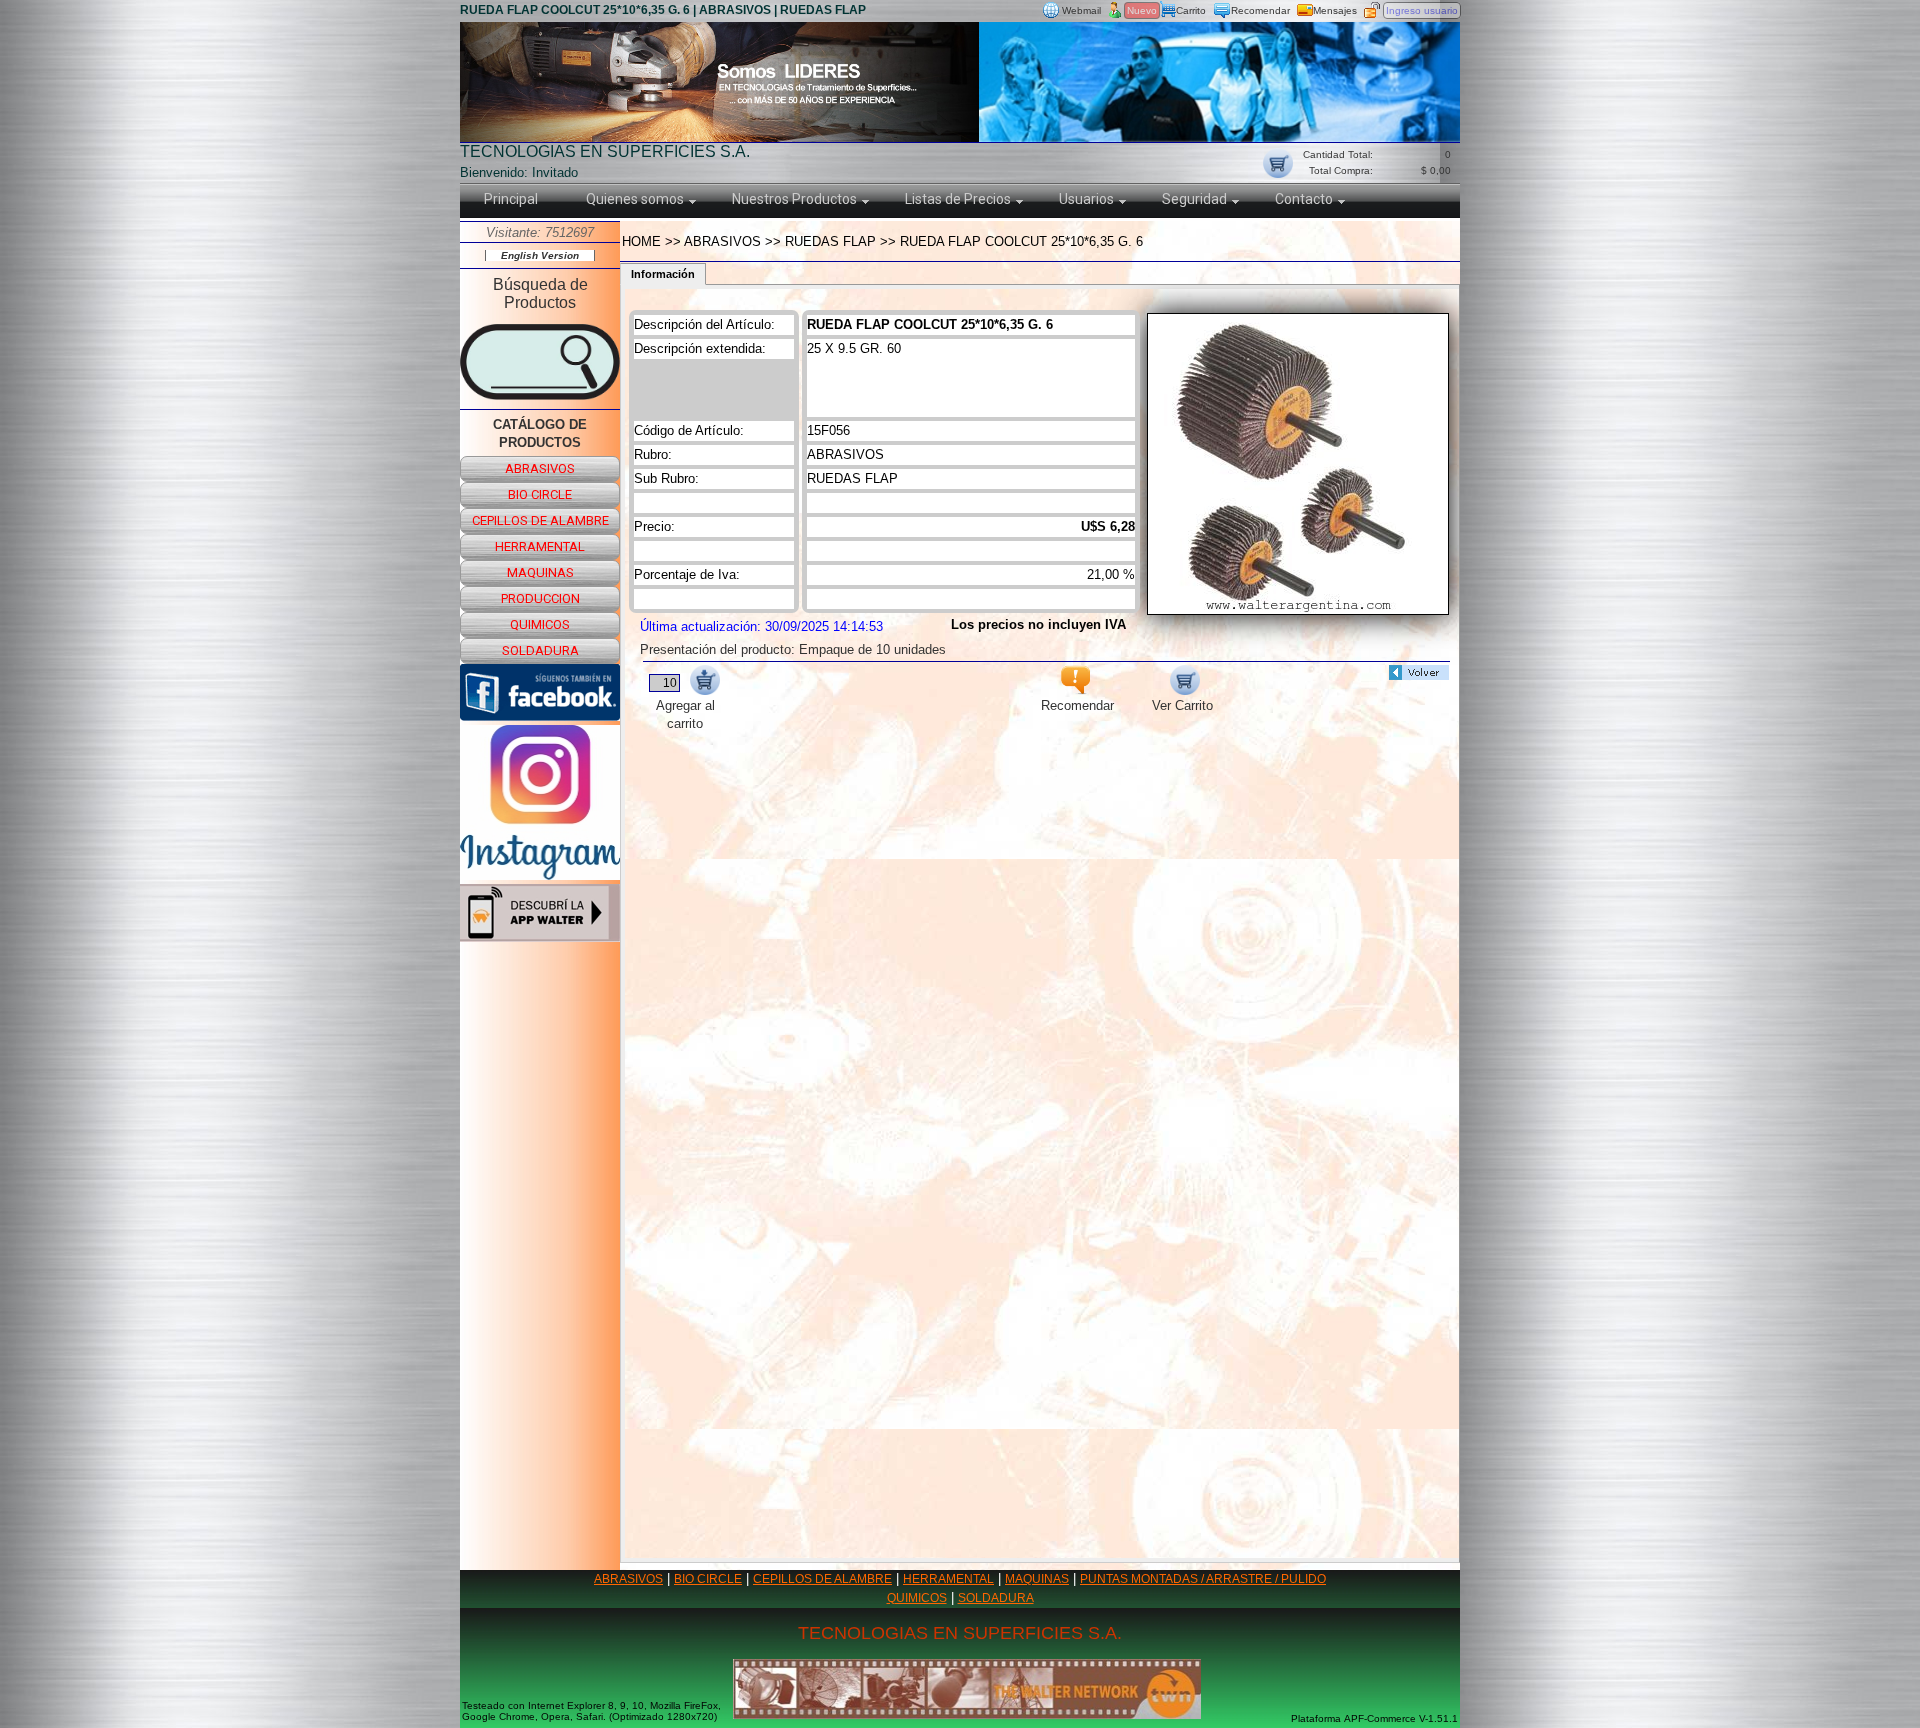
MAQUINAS (1037, 1579)
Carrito (1191, 10)
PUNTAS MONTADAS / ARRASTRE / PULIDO (1203, 1579)
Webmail (1081, 10)
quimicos (540, 624)
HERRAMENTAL (948, 1579)
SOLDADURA (996, 1598)
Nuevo (1142, 10)
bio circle (540, 494)
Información (663, 274)
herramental (540, 546)
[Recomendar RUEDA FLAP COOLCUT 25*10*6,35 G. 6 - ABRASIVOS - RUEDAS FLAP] (1075, 689)
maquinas (540, 572)
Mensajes (1335, 10)
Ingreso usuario (1422, 10)
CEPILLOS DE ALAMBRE (822, 1579)
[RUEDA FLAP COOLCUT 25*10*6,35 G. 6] (1298, 609)
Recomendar (1260, 10)
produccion (540, 598)
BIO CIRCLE (708, 1579)
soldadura (540, 650)
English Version (540, 255)
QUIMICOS (917, 1598)
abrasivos (540, 468)
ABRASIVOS (628, 1579)
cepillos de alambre (540, 520)
